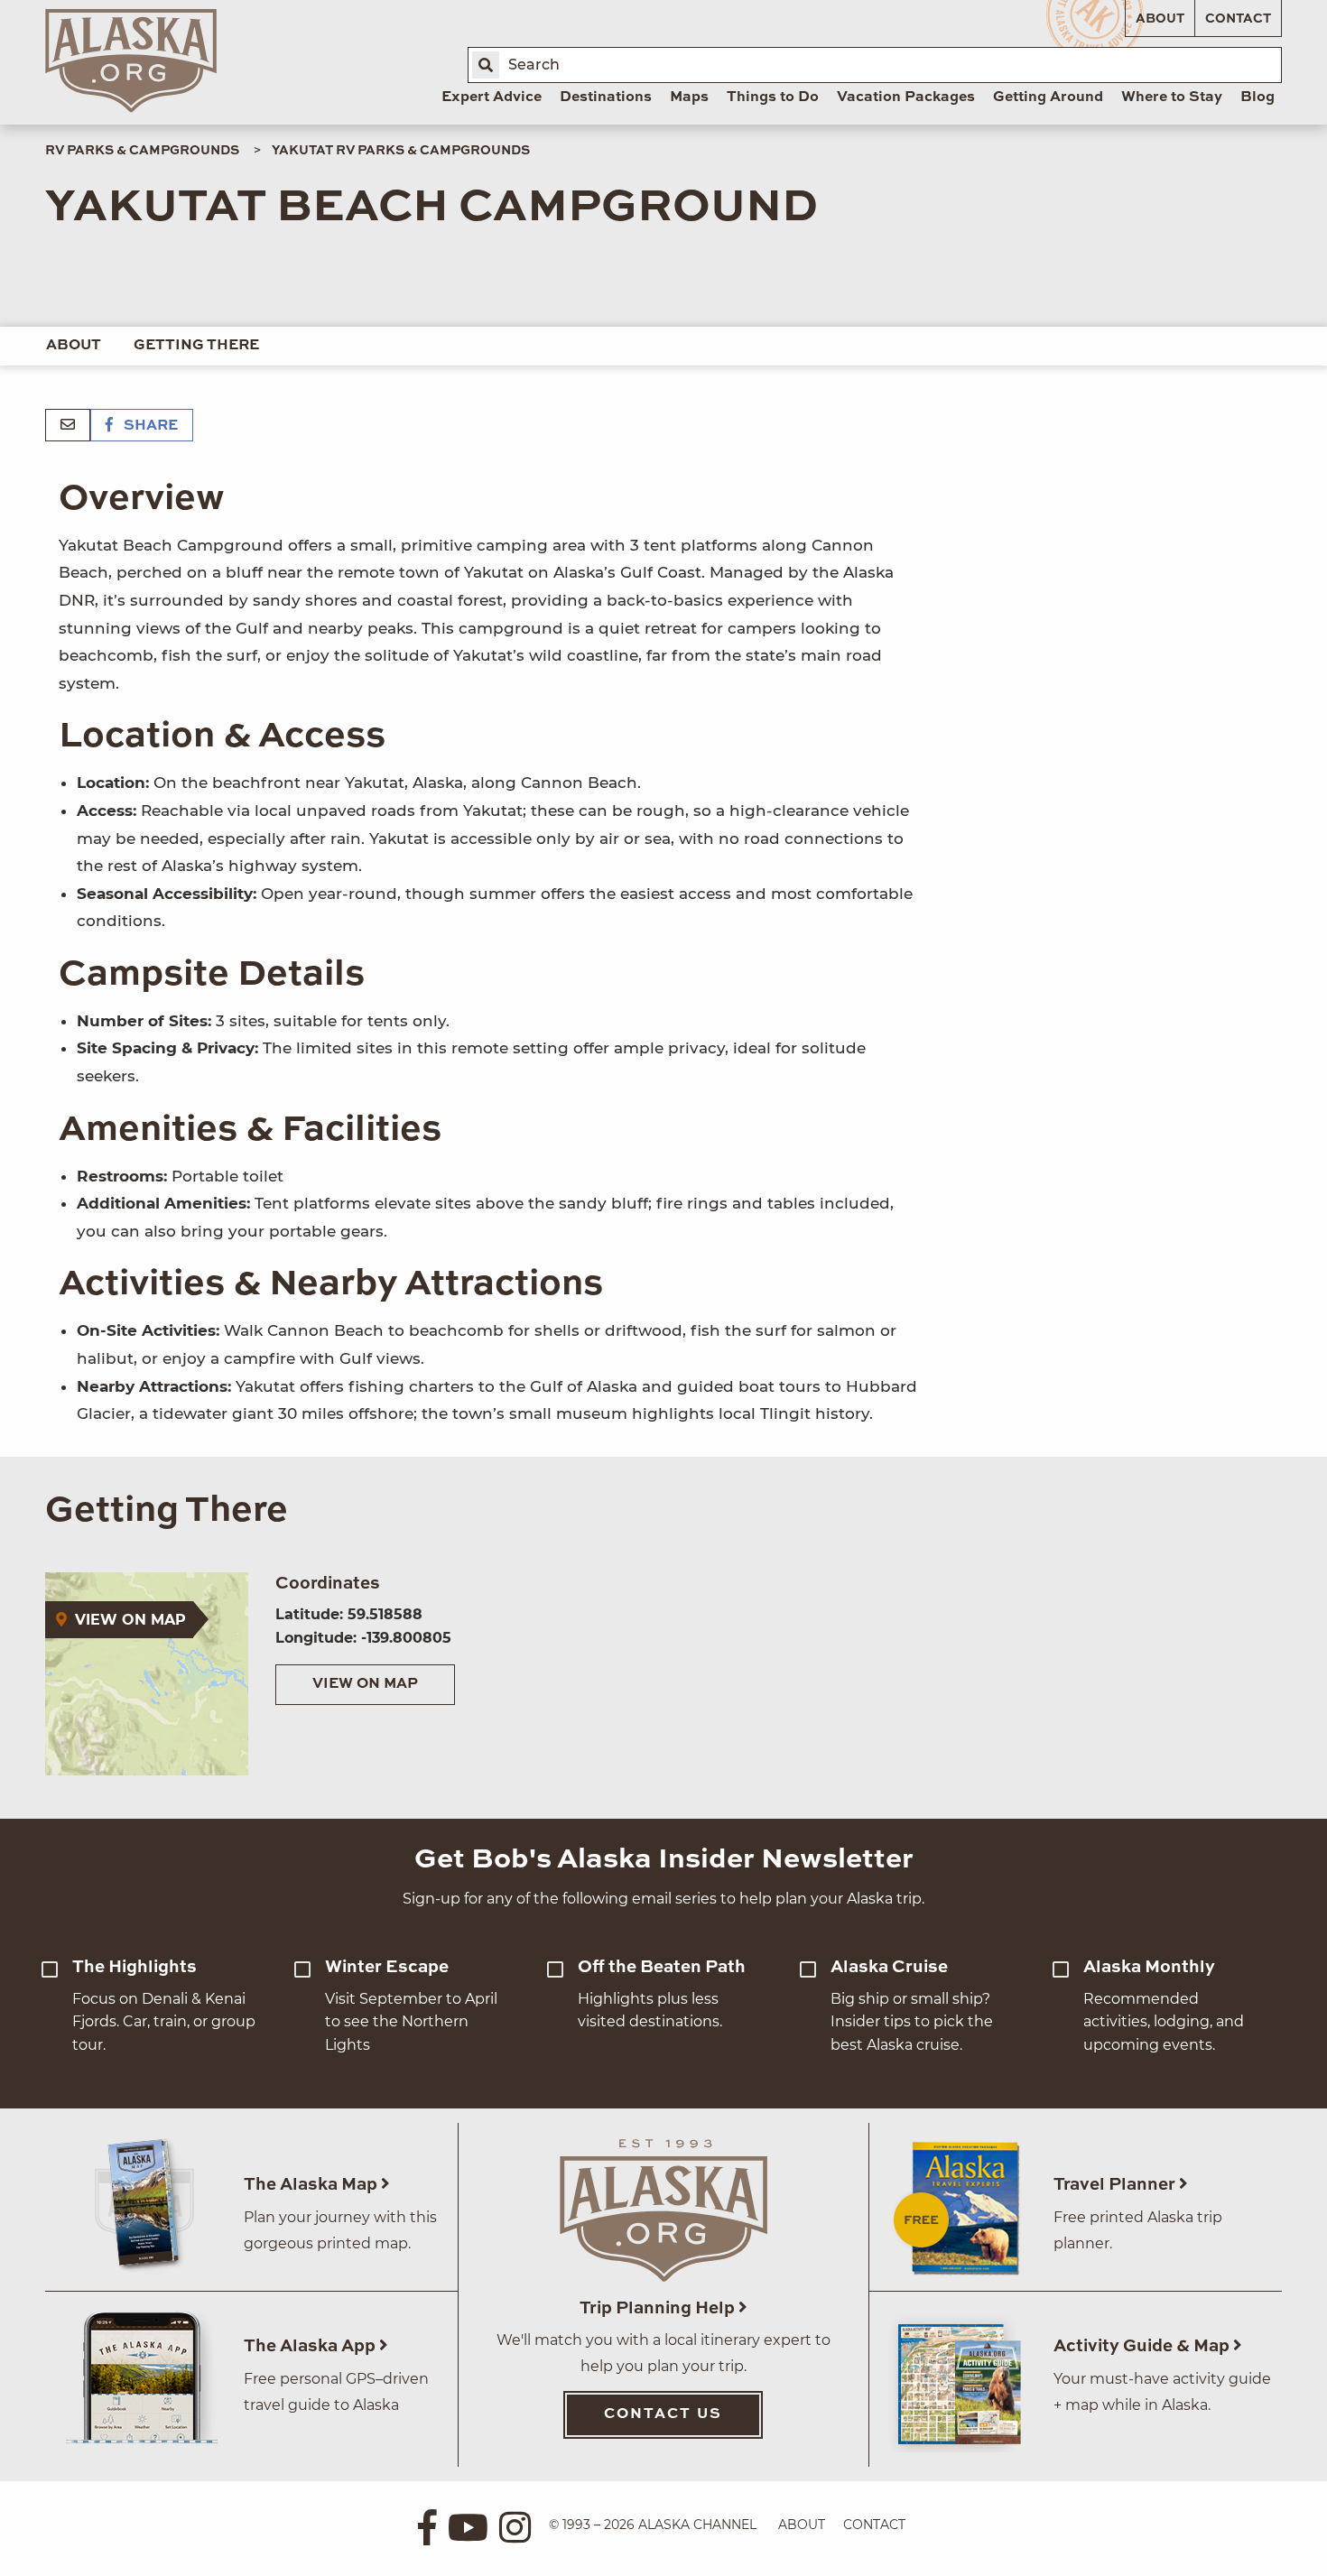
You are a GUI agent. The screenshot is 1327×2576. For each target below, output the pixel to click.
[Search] (486, 65)
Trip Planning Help (659, 2308)
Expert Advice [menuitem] (492, 97)
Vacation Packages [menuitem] (906, 97)
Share (149, 426)
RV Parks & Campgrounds (142, 151)
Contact (1238, 19)
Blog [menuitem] (1257, 97)
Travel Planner (1116, 2185)
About (1160, 19)
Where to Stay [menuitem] (1172, 97)
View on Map (365, 1684)
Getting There (196, 346)
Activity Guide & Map (1143, 2346)
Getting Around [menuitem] (1048, 97)
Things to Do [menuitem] (773, 97)
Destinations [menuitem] (606, 97)
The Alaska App (311, 2346)
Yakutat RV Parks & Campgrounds (401, 151)
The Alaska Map (312, 2185)
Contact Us (663, 2414)
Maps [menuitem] (689, 97)
